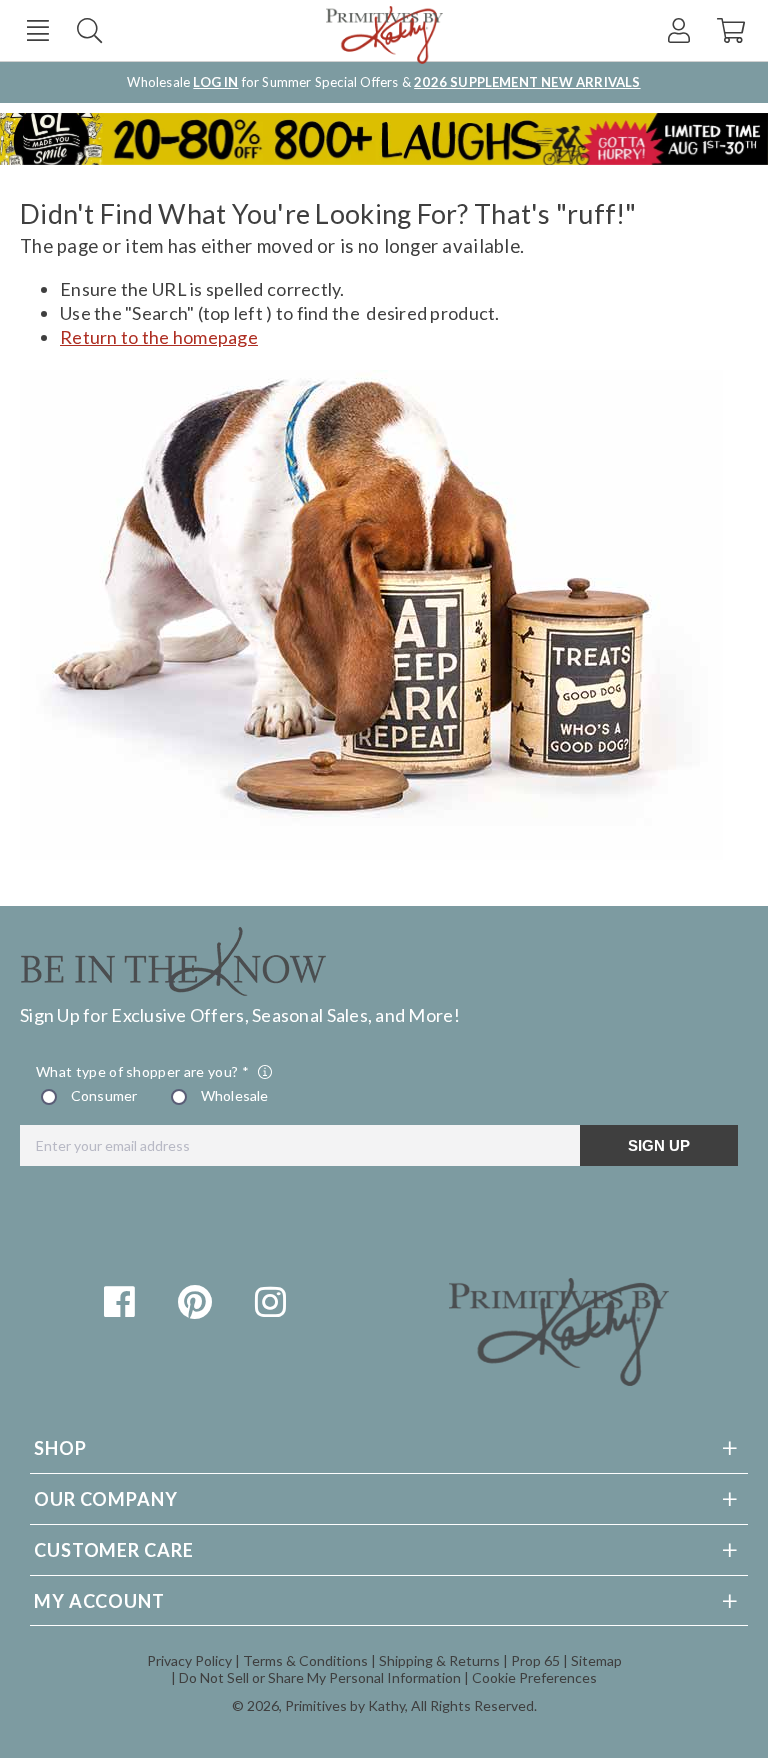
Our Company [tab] (106, 1499)
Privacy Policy (189, 1660)
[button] (37, 30)
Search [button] (89, 30)
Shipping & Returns (439, 1660)
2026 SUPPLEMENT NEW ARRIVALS (527, 82)
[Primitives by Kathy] (559, 1379)
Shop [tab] (60, 1448)
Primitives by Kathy (345, 1705)
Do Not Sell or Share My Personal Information (320, 1677)
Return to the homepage (159, 337)
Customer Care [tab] (114, 1550)
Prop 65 (535, 1660)
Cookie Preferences (534, 1677)
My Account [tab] (99, 1601)
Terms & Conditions (305, 1660)
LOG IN (215, 82)
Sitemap (596, 1660)
